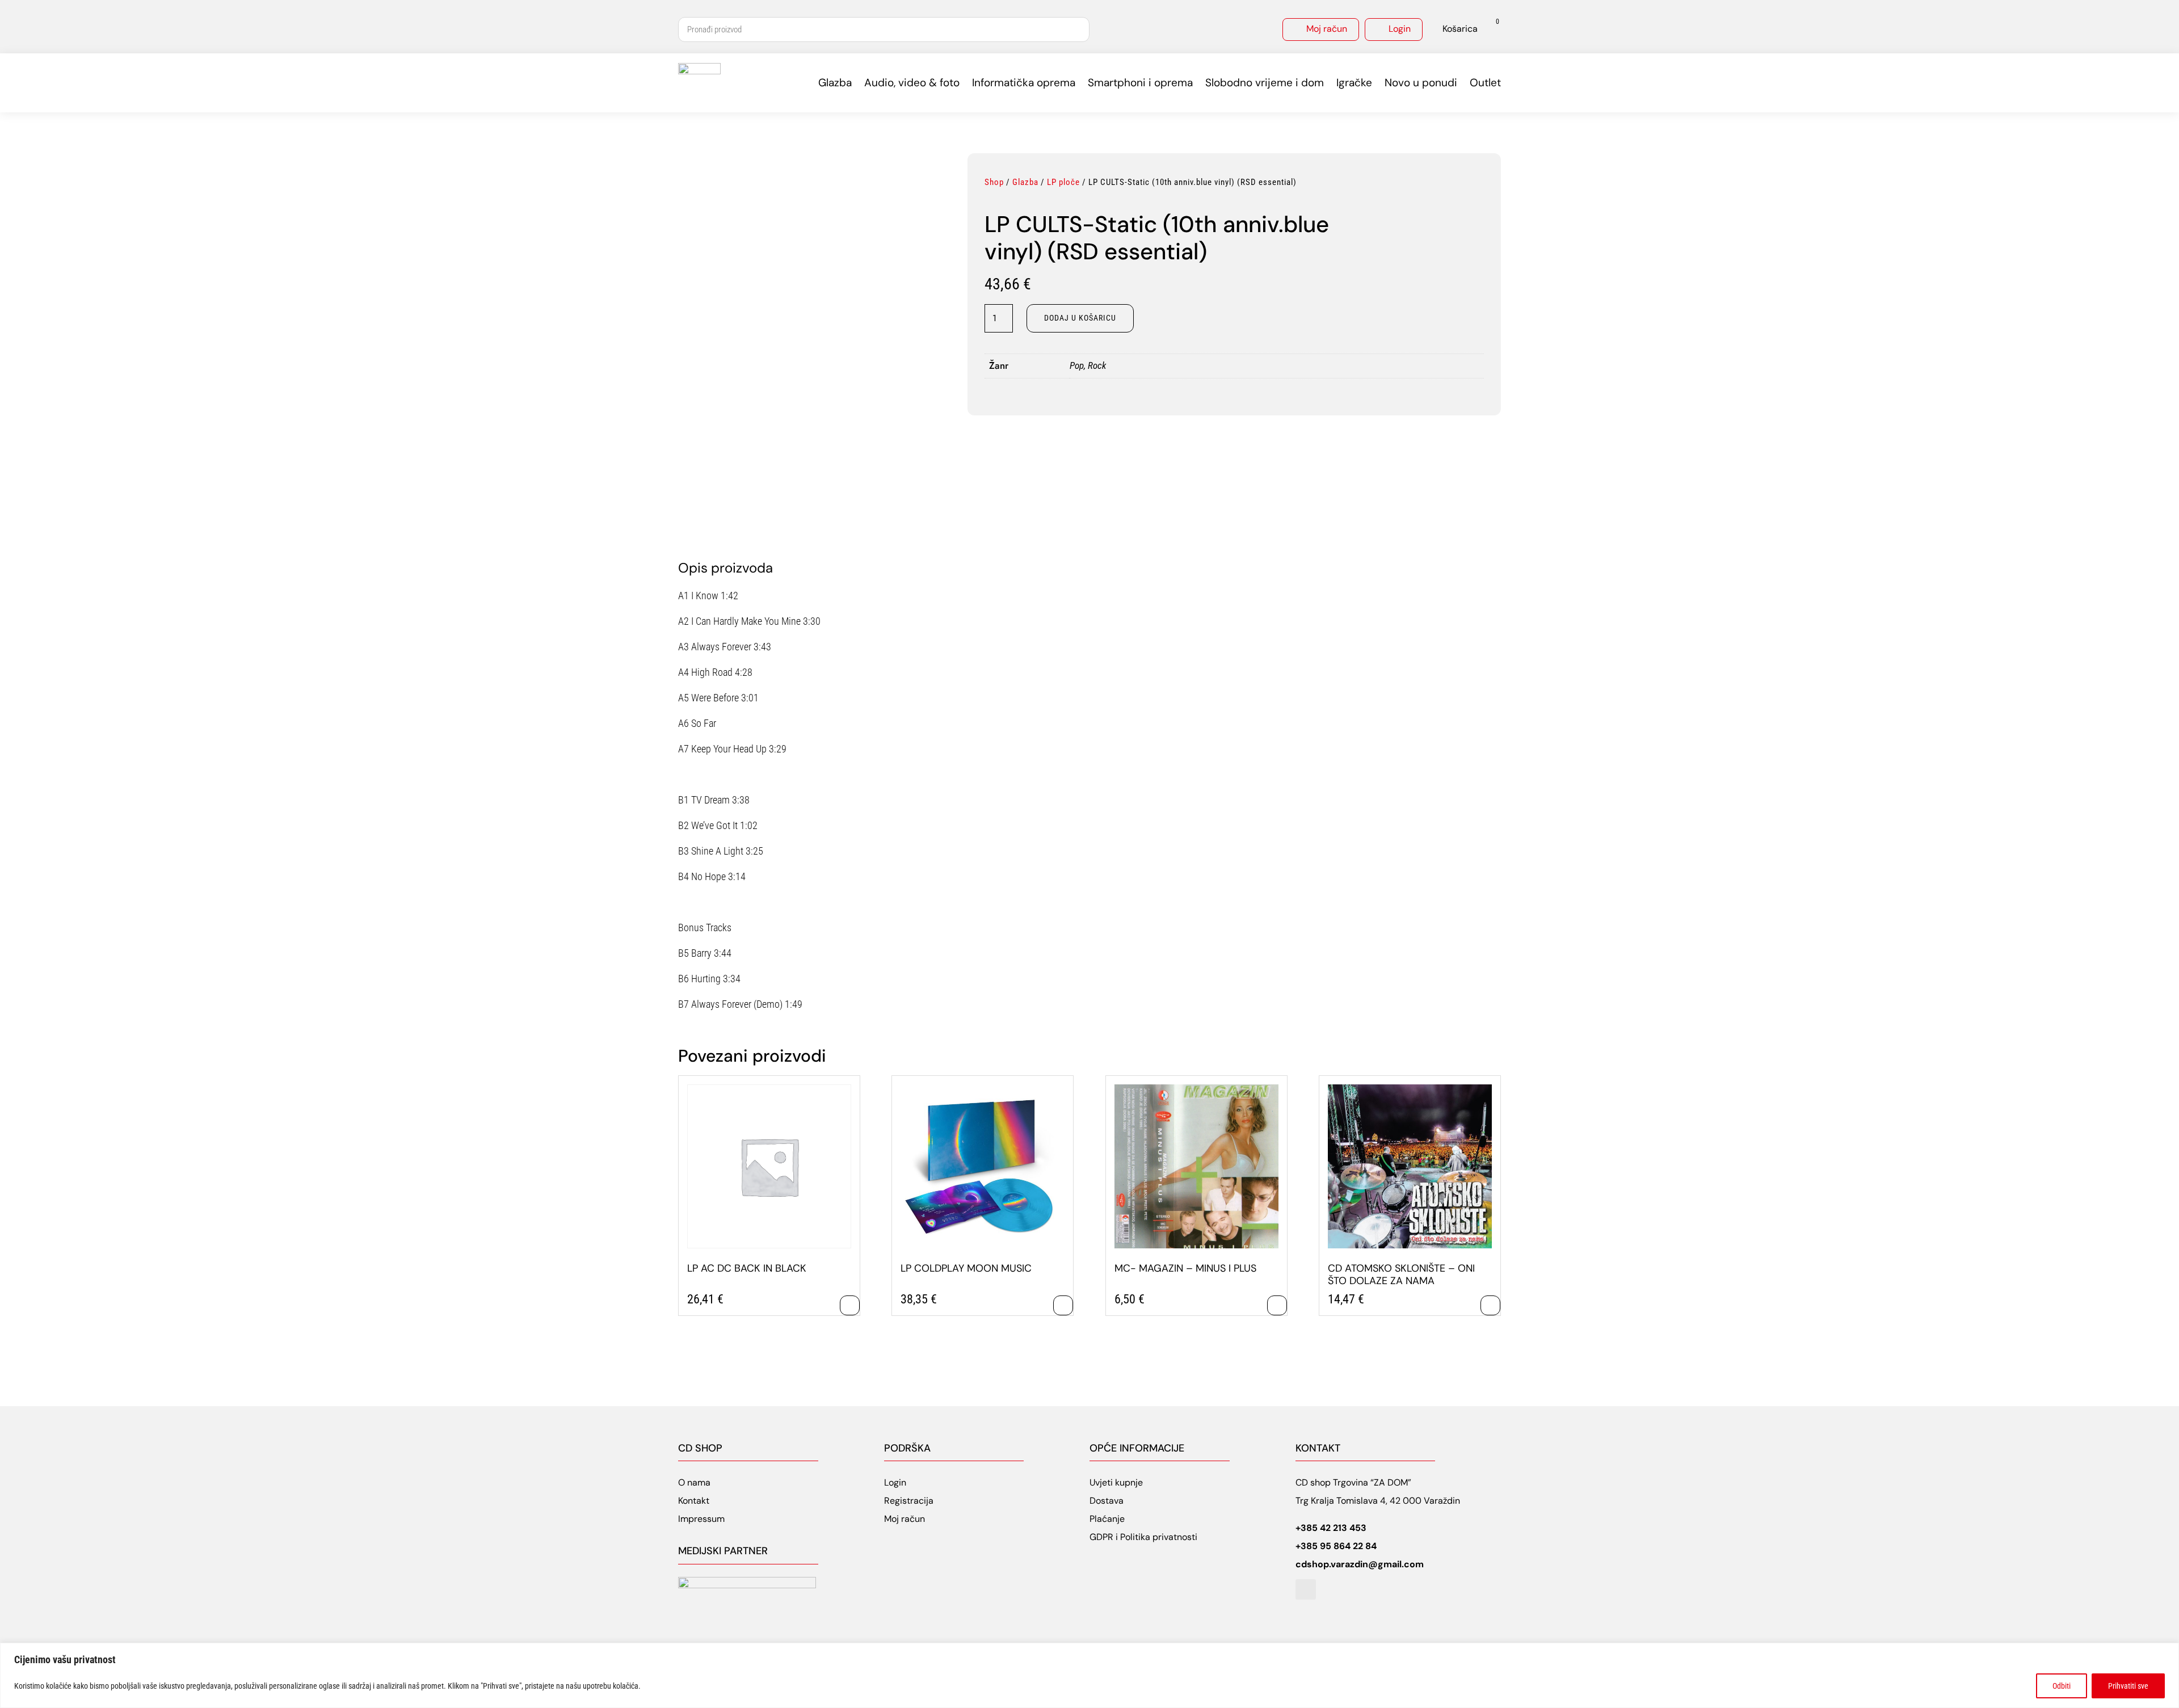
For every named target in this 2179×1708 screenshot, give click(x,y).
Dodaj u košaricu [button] (850, 1305)
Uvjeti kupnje (1116, 1482)
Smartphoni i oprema (1140, 83)
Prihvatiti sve (2128, 1686)
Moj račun (1327, 29)
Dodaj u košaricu (1080, 318)
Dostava (1107, 1501)
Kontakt (694, 1501)
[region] (1089, 1675)
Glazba (835, 83)
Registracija (909, 1501)
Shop (994, 182)
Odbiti (2062, 1686)
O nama (694, 1482)
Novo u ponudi (1421, 83)
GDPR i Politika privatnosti (1143, 1537)
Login (1400, 29)
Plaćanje (1107, 1519)
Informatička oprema (1024, 83)
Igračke (1354, 83)
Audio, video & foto (912, 83)
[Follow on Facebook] (1306, 1589)
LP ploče (1063, 182)
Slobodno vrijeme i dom (1265, 83)
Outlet (1485, 83)
